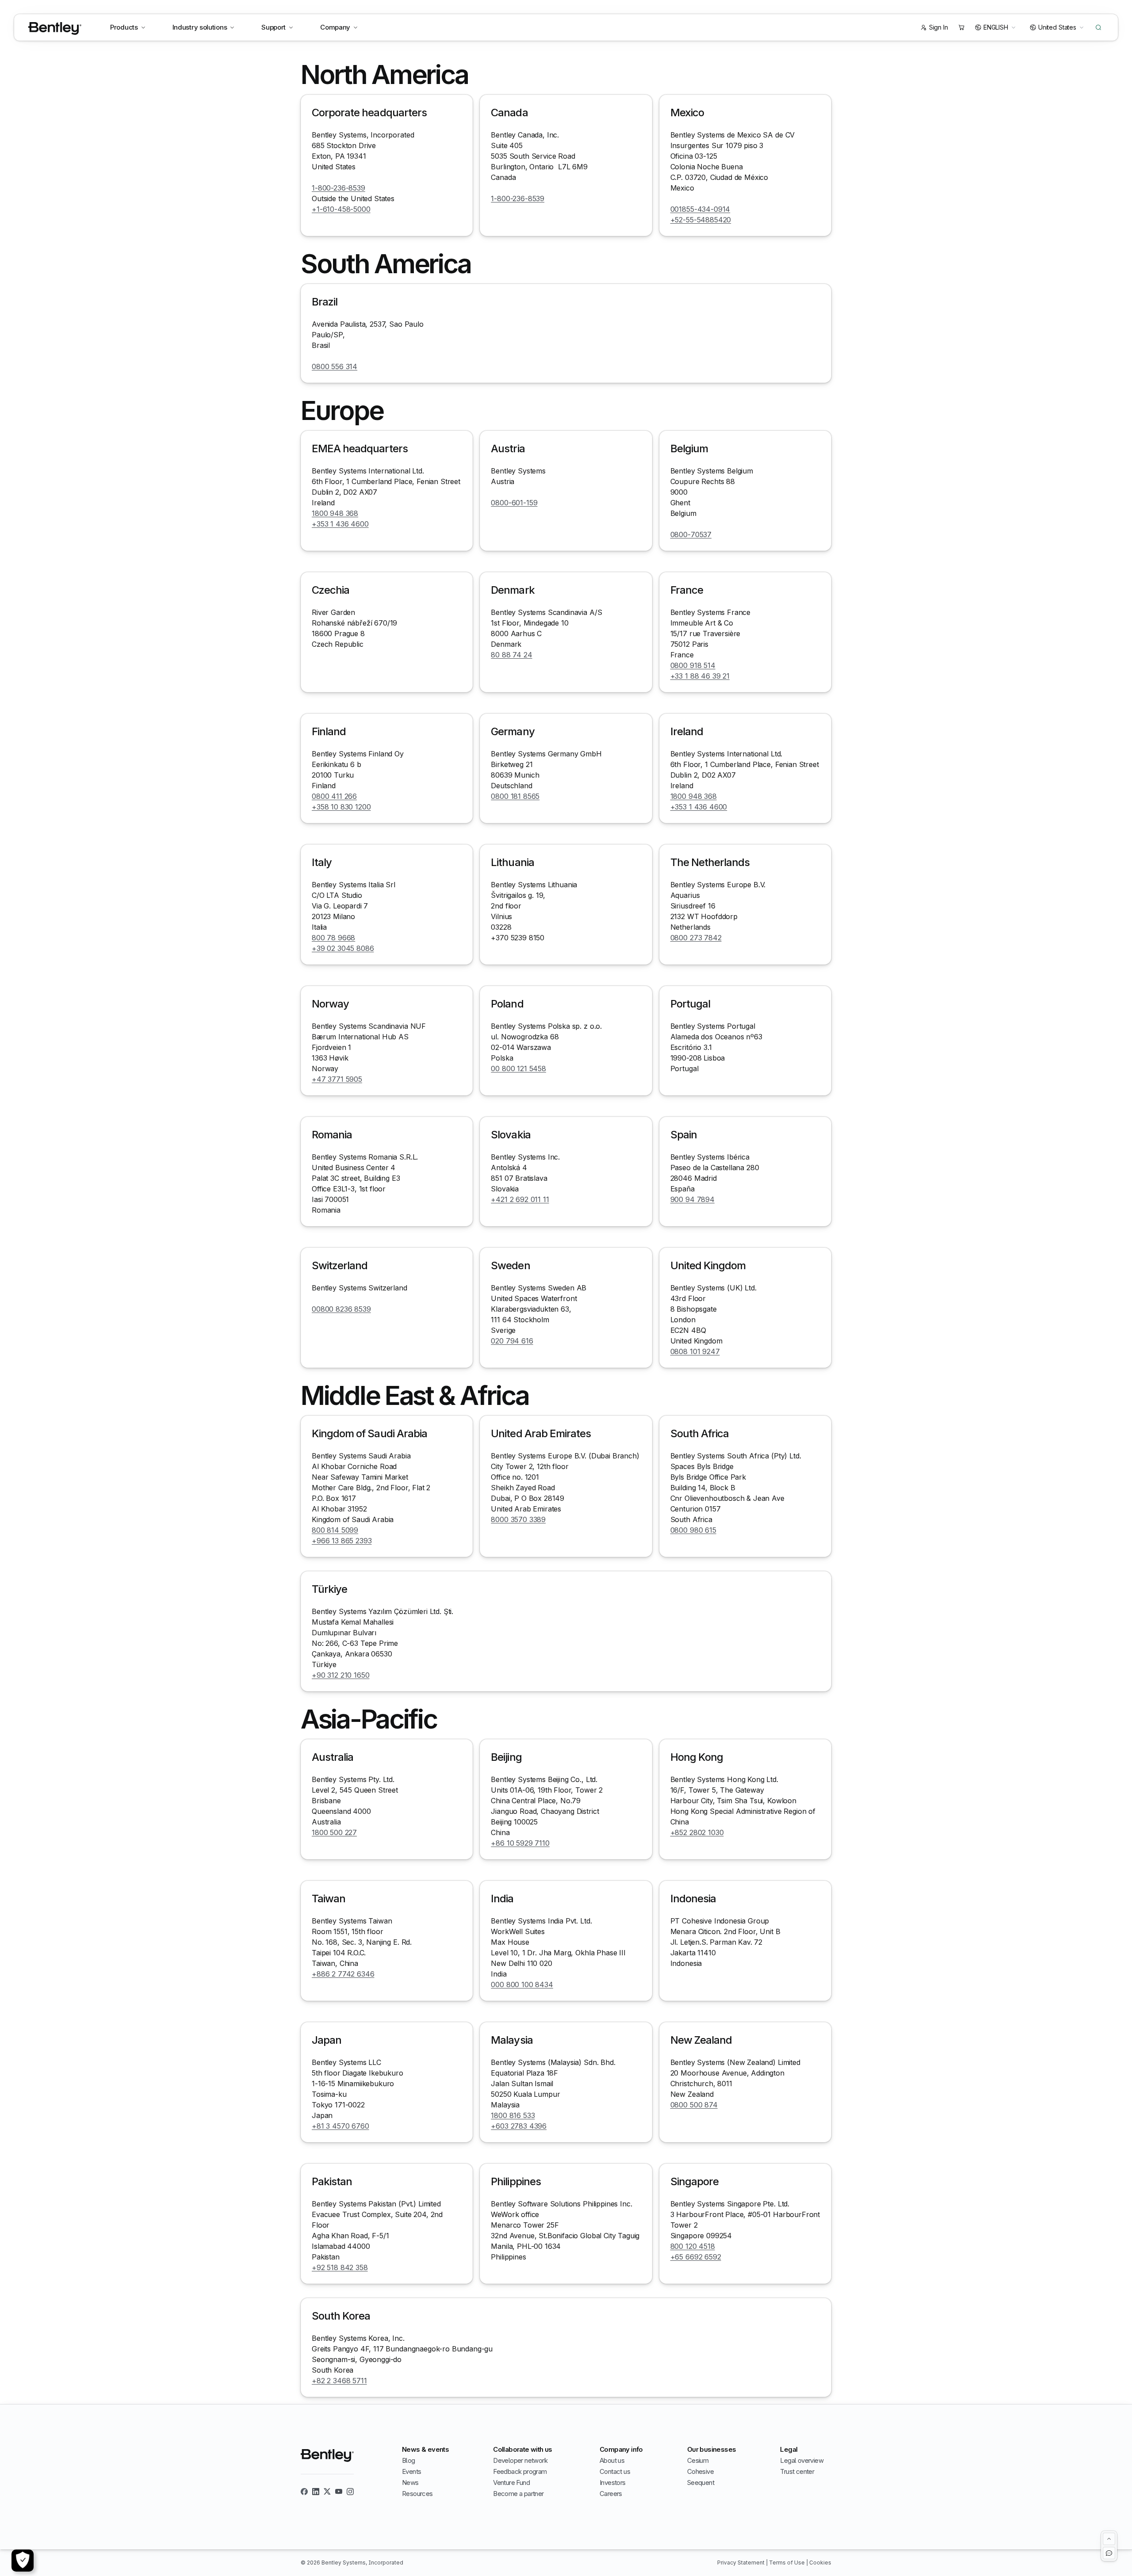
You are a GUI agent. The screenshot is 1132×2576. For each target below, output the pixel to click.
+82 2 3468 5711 (339, 2381)
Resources (417, 2494)
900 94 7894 (692, 1199)
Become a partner (518, 2494)
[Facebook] (304, 2492)
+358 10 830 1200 (341, 807)
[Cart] (961, 27)
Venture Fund (511, 2483)
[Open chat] (1109, 2553)
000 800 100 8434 (522, 1984)
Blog (409, 2460)
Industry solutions (200, 27)
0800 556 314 (335, 366)
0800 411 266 (334, 796)
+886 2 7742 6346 (343, 1974)
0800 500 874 (694, 2105)
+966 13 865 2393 (342, 1541)
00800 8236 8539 (341, 1309)
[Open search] (1098, 27)
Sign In (939, 27)
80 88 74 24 (511, 655)
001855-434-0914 (700, 209)
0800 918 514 (693, 665)
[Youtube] (339, 2492)
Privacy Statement (742, 2563)
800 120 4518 (693, 2246)
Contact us (615, 2471)
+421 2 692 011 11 (520, 1199)
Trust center (797, 2471)
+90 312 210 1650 (340, 1675)
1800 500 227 (334, 1832)
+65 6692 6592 (696, 2257)
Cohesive (700, 2471)
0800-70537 (691, 534)
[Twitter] (327, 2492)
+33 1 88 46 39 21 (700, 676)
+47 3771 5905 (337, 1079)
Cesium (698, 2460)
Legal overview (802, 2460)
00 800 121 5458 (518, 1069)
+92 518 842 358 (340, 2267)
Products (124, 27)
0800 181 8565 (515, 796)
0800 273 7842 (696, 938)
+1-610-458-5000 (341, 209)
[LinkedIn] (316, 2492)
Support (273, 27)
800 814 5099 (335, 1530)
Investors (613, 2483)
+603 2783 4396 (519, 2126)
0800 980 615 (693, 1530)
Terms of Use (788, 2563)
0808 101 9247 (695, 1351)
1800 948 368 (335, 513)
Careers (611, 2494)
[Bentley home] (55, 29)
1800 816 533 (513, 2115)
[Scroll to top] (1109, 2539)
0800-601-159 (514, 503)
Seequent (701, 2483)
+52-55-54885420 (701, 220)
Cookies (820, 2563)
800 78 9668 (333, 938)
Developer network (520, 2460)
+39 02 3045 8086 (343, 948)
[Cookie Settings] (23, 2561)
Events (411, 2471)
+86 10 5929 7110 (520, 1843)
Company (335, 27)
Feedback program (520, 2471)
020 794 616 (512, 1341)
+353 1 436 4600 (340, 524)
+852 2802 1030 (697, 1832)
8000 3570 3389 (518, 1519)
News (410, 2483)
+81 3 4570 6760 (340, 2126)
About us (612, 2460)
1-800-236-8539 (338, 188)
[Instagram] (350, 2492)
